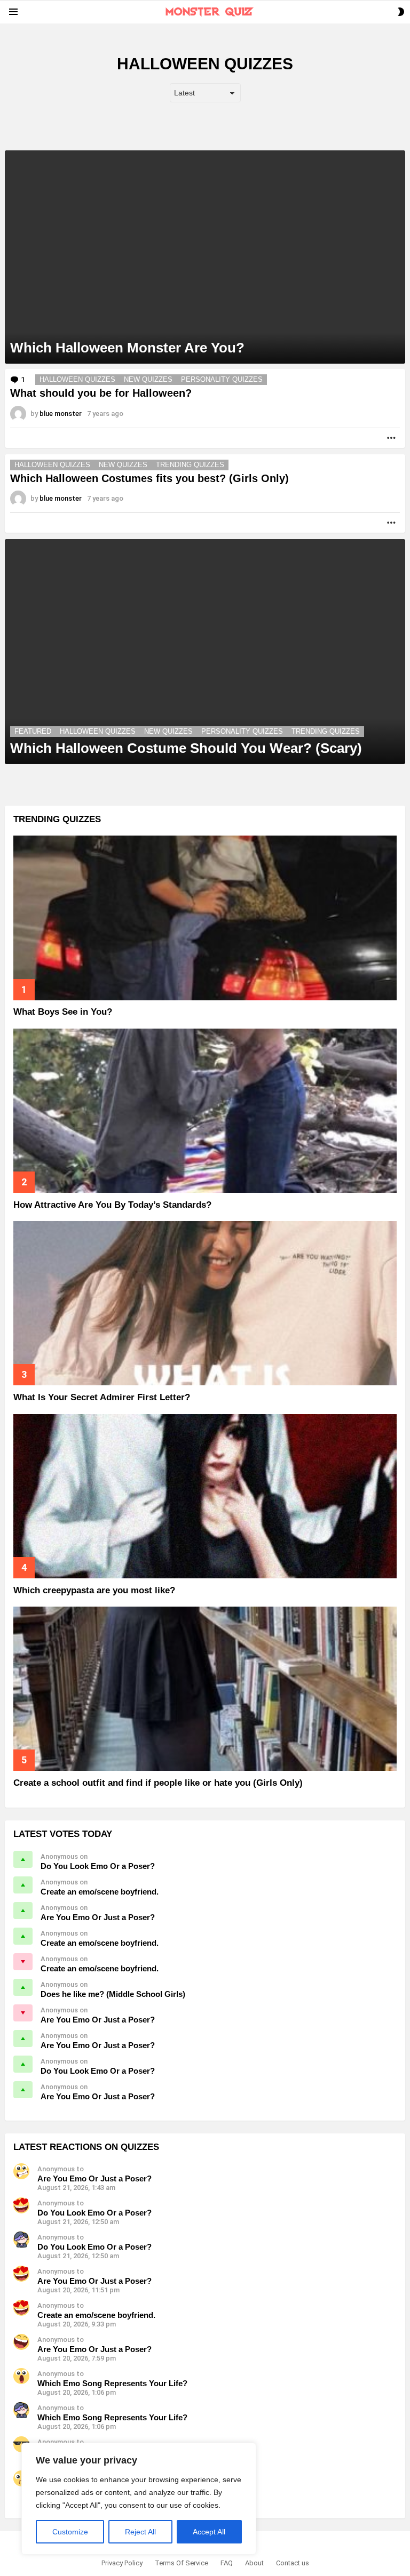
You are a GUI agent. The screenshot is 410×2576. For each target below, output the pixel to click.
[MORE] (391, 438)
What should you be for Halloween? (101, 393)
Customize (70, 2532)
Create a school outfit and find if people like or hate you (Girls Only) (158, 1783)
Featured (33, 731)
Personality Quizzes (222, 379)
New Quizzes (148, 379)
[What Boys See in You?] (205, 918)
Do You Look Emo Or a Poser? (98, 1866)
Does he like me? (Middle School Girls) (113, 1994)
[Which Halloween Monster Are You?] (205, 257)
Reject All (140, 2532)
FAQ (227, 2563)
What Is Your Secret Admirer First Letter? (102, 1397)
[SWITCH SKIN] (401, 12)
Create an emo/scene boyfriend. (100, 1892)
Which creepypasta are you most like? (94, 1590)
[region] (139, 2499)
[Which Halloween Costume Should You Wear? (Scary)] (205, 652)
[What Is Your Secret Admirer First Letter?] (205, 1303)
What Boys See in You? (63, 1012)
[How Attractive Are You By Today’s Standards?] (205, 1111)
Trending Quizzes (190, 465)
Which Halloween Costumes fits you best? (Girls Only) (149, 478)
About (254, 2563)
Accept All (209, 2532)
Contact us (293, 2563)
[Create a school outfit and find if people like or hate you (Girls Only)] (205, 1689)
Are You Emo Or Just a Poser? (98, 1917)
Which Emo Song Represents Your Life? (112, 2383)
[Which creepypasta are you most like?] (205, 1496)
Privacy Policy (122, 2563)
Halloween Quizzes (77, 379)
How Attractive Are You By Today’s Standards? (112, 1205)
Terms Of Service (182, 2563)
